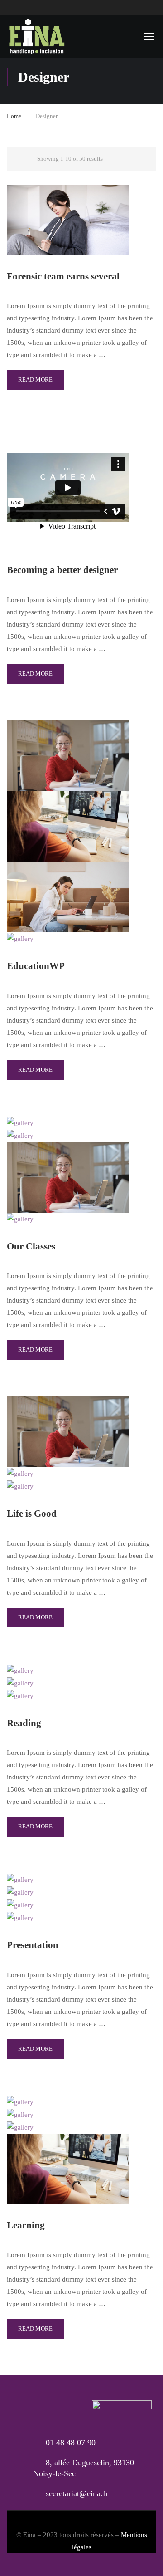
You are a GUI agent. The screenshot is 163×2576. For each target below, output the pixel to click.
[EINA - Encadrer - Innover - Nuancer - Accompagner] (36, 36)
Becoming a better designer (62, 570)
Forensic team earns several (63, 276)
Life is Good (32, 1513)
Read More (35, 380)
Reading (24, 1723)
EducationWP (36, 966)
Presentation (33, 1945)
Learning (26, 2225)
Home (14, 116)
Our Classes (31, 1246)
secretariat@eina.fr (77, 2493)
